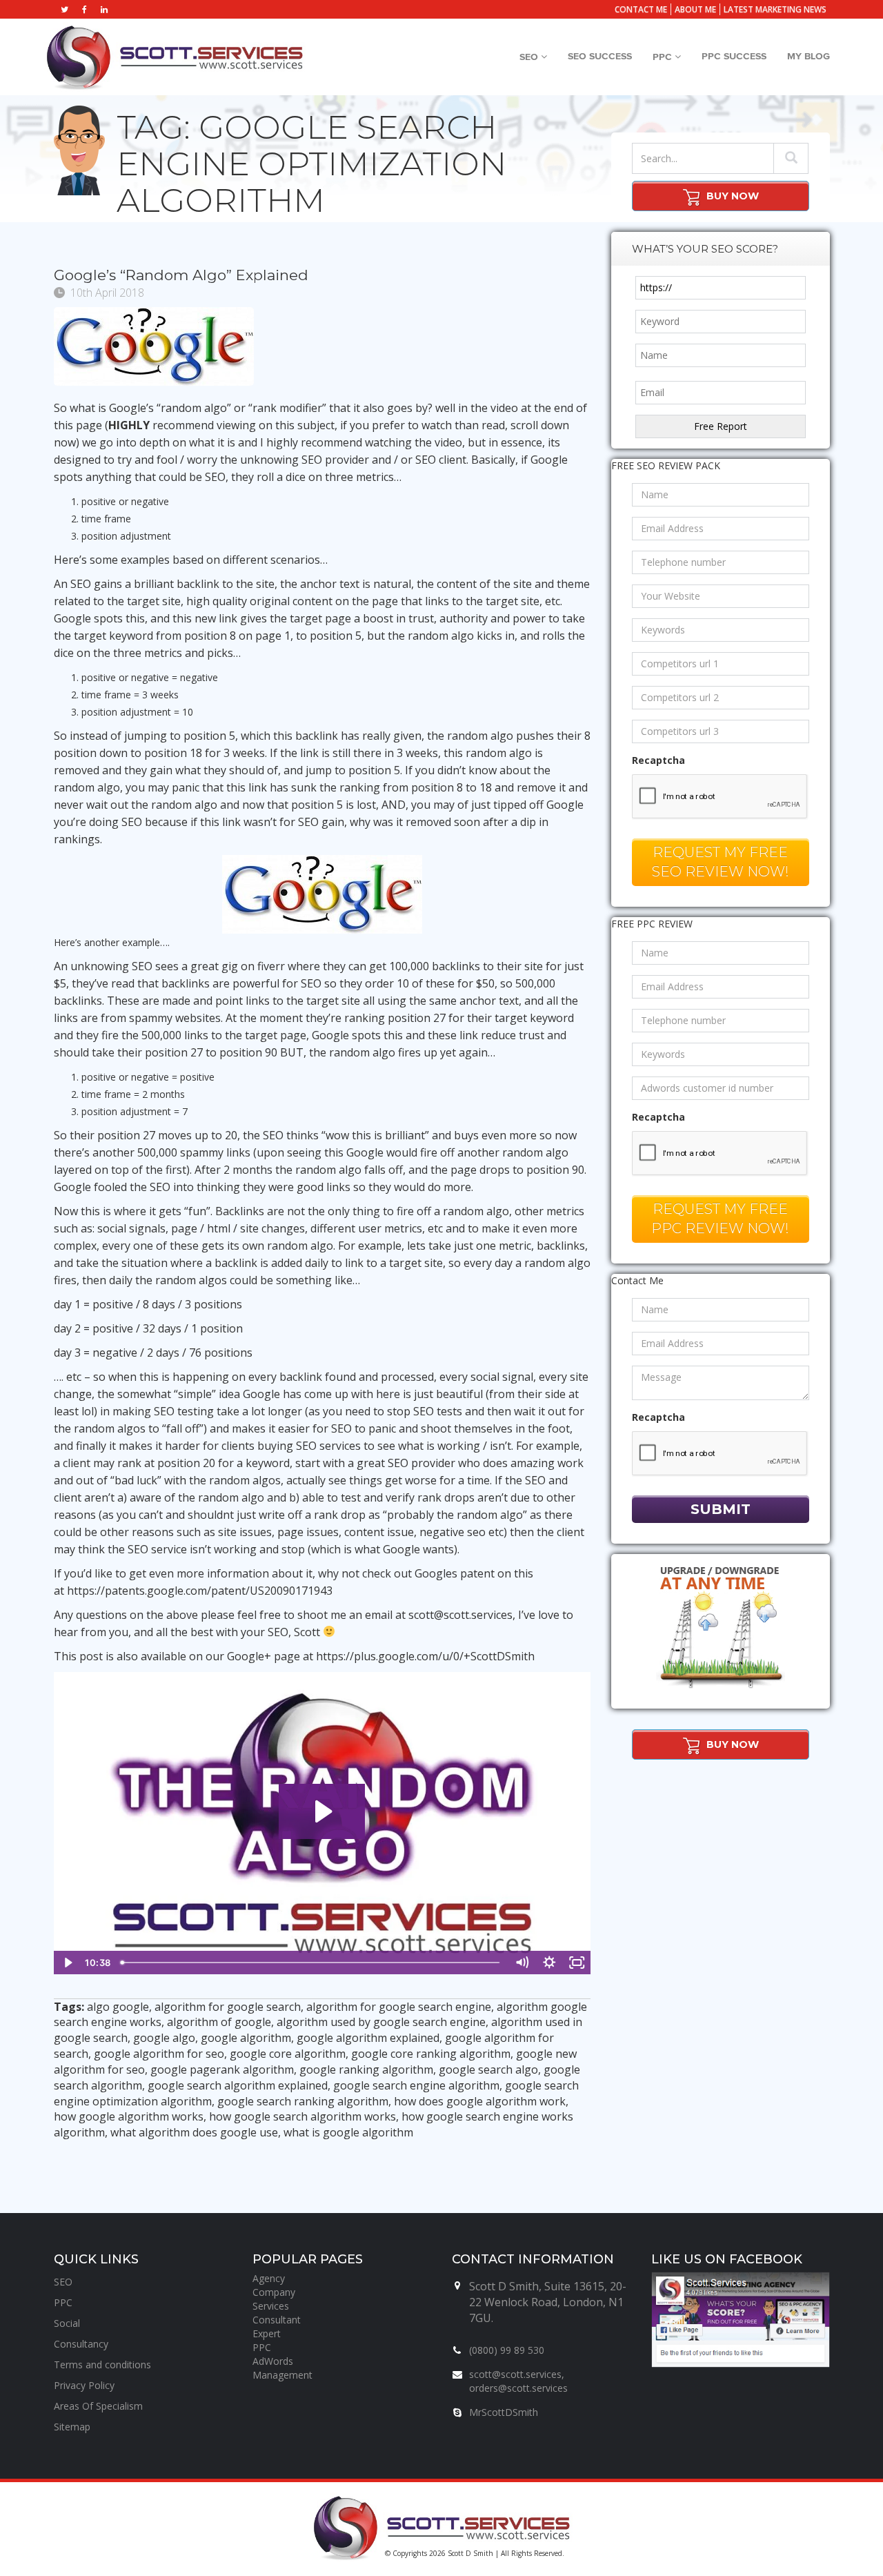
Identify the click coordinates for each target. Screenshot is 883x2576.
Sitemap (72, 2427)
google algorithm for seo (159, 2054)
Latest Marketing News (775, 9)
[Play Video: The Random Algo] (322, 1811)
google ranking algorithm (366, 2069)
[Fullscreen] (577, 1963)
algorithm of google (219, 2022)
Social (67, 2323)
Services (271, 2306)
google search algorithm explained (238, 2085)
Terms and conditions (102, 2364)
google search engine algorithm (416, 2085)
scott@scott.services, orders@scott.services (518, 2381)
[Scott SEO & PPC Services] (175, 57)
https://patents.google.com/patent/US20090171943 (200, 1591)
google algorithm (246, 2038)
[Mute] (522, 1963)
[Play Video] (68, 1963)
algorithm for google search (228, 2007)
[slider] (311, 1963)
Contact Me (641, 9)
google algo (164, 2038)
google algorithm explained (368, 2038)
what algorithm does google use (194, 2132)
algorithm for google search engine (399, 2007)
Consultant (277, 2320)
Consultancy (81, 2344)
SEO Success (600, 57)
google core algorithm (288, 2054)
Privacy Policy (84, 2385)
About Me (695, 9)
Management (282, 2375)
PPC (664, 57)
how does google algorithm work (480, 2101)
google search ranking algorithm (303, 2101)
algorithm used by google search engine (381, 2022)
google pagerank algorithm (222, 2069)
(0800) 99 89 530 (507, 2350)
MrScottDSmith (504, 2412)
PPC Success (734, 57)
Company (274, 2292)
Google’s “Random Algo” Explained (181, 275)
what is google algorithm (348, 2132)
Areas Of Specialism (98, 2406)
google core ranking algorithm (431, 2054)
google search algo (488, 2069)
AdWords (273, 2361)
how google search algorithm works (302, 2116)
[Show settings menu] (549, 1963)
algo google (118, 2007)
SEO (530, 57)
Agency (269, 2278)
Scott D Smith (470, 2553)
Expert (267, 2333)
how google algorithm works (129, 2116)
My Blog (808, 57)
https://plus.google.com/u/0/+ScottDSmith (425, 1656)
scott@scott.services (460, 1615)
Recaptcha (658, 760)
